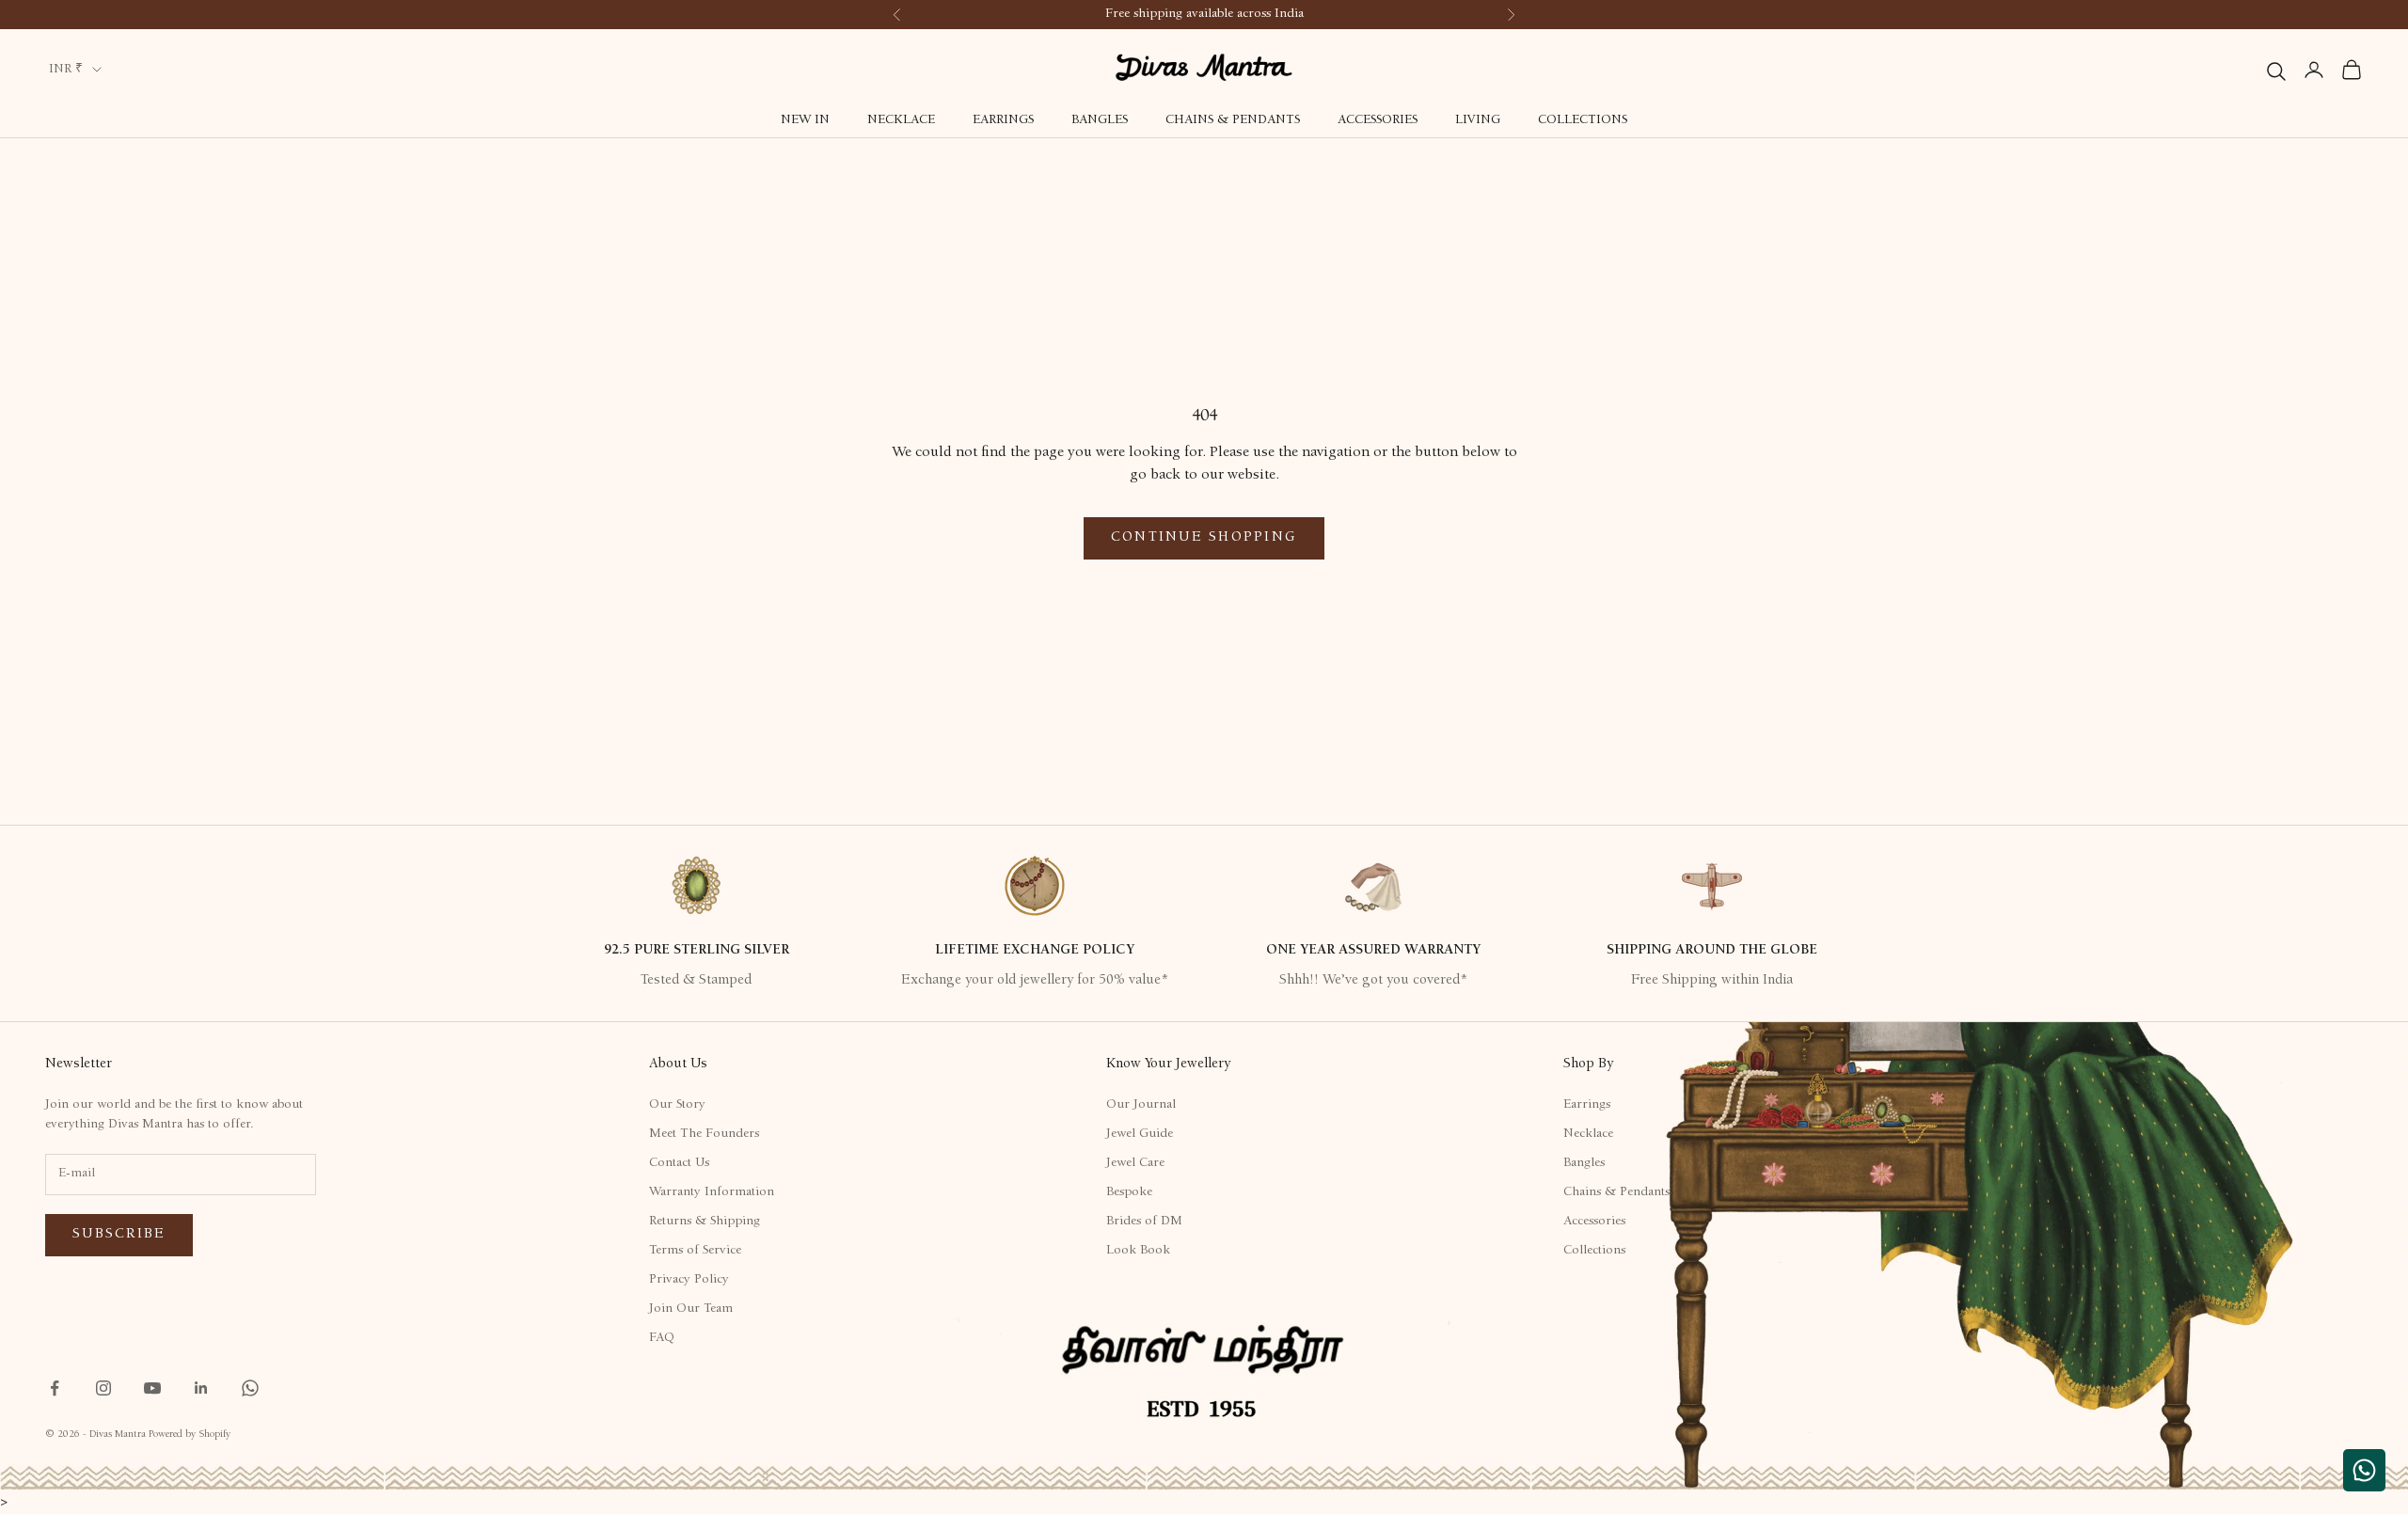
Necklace (901, 120)
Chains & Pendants (1233, 120)
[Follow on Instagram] (103, 1388)
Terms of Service (695, 1251)
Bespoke (1129, 1192)
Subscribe (119, 1234)
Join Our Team (691, 1309)
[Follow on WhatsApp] (250, 1388)
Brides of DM (1144, 1222)
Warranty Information (712, 1192)
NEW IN (805, 120)
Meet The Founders (704, 1134)
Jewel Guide (1140, 1134)
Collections (1583, 120)
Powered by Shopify (190, 1435)
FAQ (662, 1338)
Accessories (1378, 120)
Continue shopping (1204, 537)
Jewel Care (1135, 1163)
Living (1478, 120)
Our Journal (1141, 1105)
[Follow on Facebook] (55, 1388)
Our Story (677, 1105)
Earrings (1003, 120)
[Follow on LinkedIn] (201, 1388)
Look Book (1138, 1251)
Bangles (1100, 120)
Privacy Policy (689, 1280)
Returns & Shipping (705, 1222)
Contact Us (679, 1163)
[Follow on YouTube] (152, 1388)
